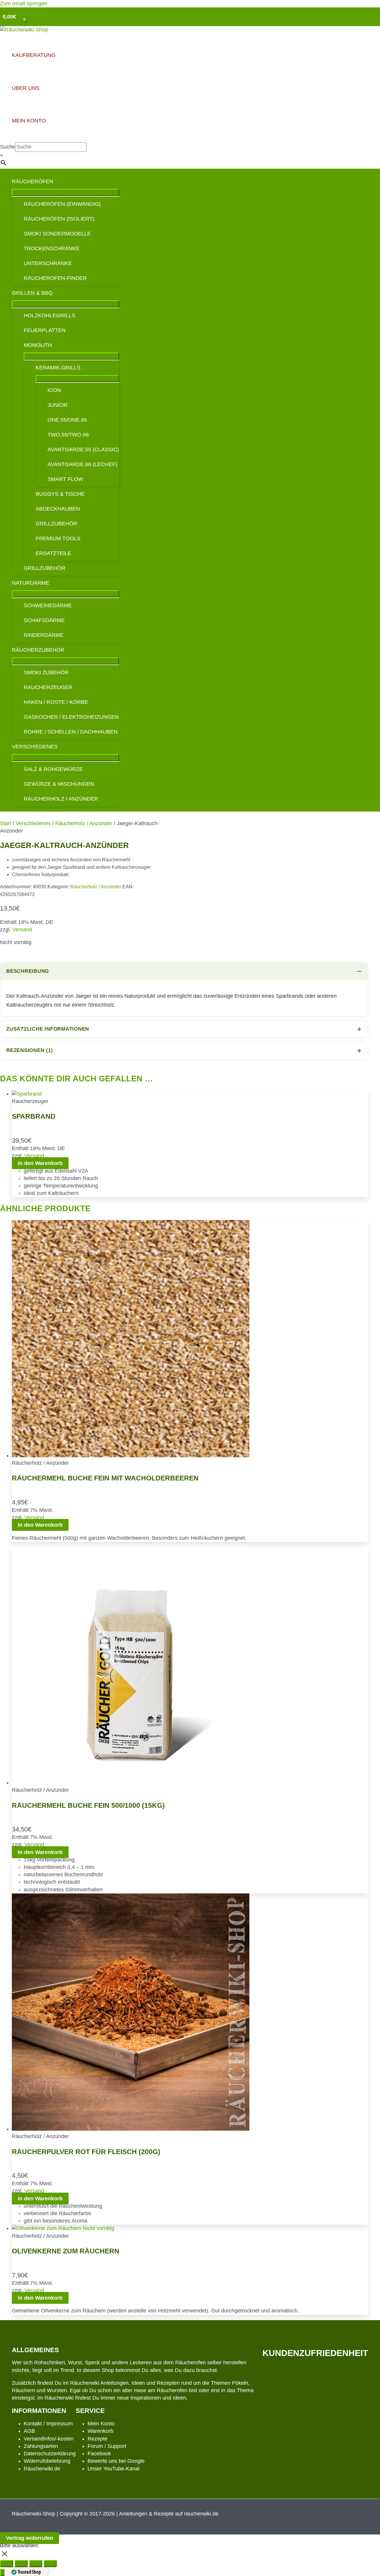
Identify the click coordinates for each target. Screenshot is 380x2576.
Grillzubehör (56, 524)
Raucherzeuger (48, 687)
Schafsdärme (44, 620)
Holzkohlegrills (49, 315)
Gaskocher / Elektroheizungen (71, 717)
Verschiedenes (35, 747)
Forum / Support (107, 2446)
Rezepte (98, 2439)
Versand (22, 930)
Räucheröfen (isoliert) (59, 219)
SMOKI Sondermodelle (57, 234)
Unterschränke (48, 263)
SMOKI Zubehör (46, 672)
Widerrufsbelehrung (47, 2461)
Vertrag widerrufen (30, 2538)
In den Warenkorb (40, 2298)
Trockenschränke (52, 248)
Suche (8, 147)
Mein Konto (101, 2424)
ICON (54, 390)
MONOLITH (38, 345)
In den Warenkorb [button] (40, 1163)
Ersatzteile (53, 553)
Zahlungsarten (41, 2446)
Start (6, 823)
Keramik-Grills (58, 368)
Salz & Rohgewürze (53, 769)
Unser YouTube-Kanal (114, 2469)
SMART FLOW (65, 479)
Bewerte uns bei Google (116, 2461)
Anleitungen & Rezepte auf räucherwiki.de (169, 2514)
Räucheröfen (33, 181)
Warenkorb (100, 2431)
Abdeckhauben (58, 509)
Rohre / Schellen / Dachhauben (71, 732)
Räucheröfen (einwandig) (62, 204)
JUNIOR (57, 405)
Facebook (99, 2454)
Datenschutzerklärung (50, 2454)
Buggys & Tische (60, 494)
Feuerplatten (45, 330)
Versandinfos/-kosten (49, 2439)
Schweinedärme (48, 605)
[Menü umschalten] (65, 192)
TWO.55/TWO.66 (68, 435)
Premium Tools (58, 538)
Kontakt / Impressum (48, 2424)
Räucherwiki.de (42, 2469)
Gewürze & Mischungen (59, 784)
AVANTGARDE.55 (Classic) (83, 449)
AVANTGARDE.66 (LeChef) (82, 464)
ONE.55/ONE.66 (67, 420)
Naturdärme (31, 583)
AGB (29, 2431)
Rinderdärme (44, 635)
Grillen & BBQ (32, 293)
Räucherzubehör (38, 650)
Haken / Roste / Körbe (56, 702)
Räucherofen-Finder (55, 278)
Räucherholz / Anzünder (61, 799)
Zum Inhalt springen (24, 4)
